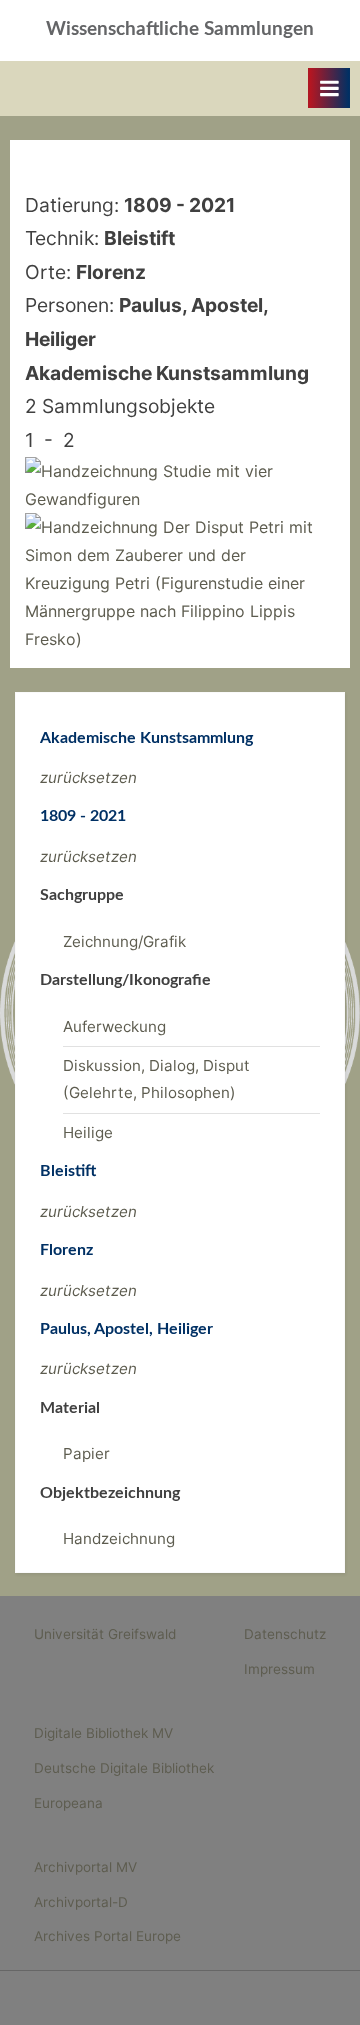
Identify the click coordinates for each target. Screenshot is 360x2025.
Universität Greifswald (105, 1634)
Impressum (279, 1669)
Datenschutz (285, 1634)
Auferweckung (114, 1026)
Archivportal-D (81, 1902)
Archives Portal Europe (107, 1936)
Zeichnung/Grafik (124, 941)
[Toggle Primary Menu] (329, 88)
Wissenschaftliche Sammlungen (180, 29)
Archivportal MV (85, 1867)
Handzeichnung (119, 1538)
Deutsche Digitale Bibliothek (124, 1768)
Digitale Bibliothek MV (103, 1733)
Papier (86, 1453)
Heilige (88, 1132)
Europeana (68, 1803)
